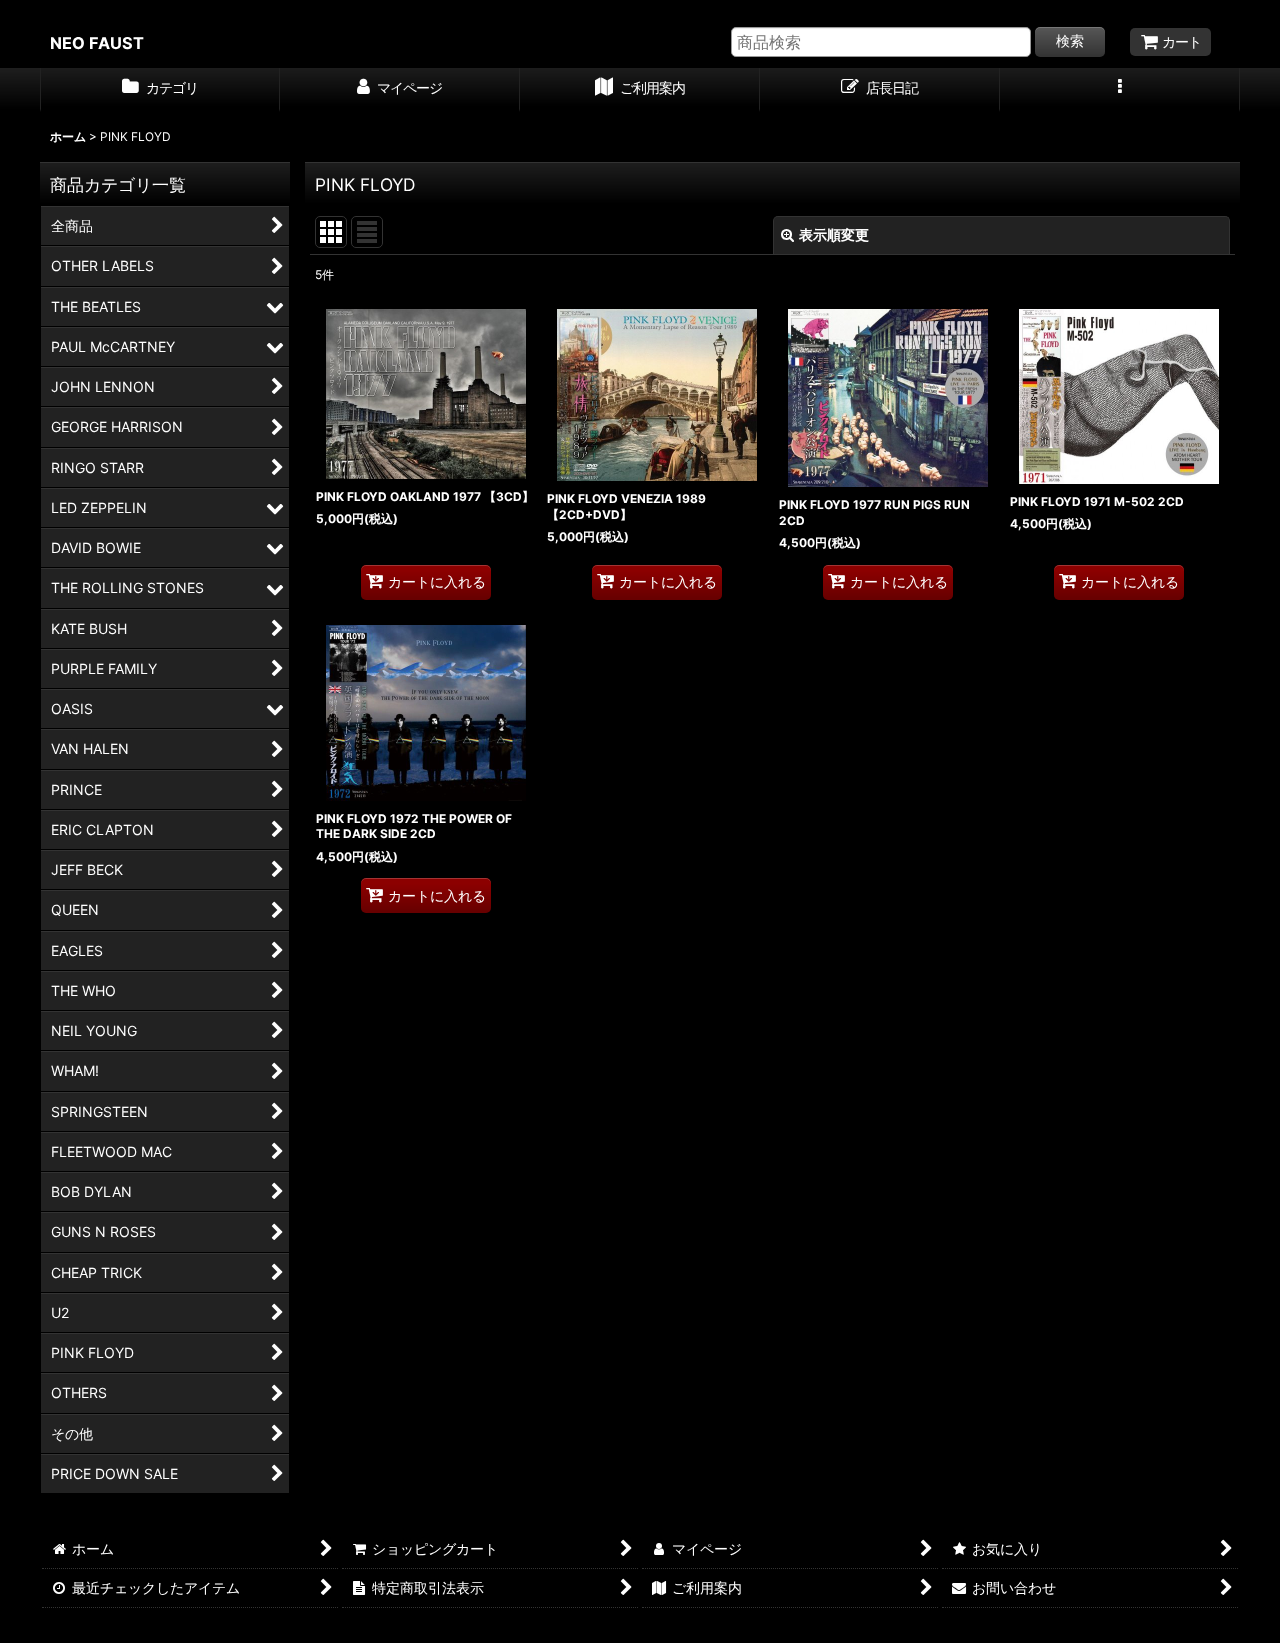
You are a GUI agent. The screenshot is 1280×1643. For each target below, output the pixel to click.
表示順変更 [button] (834, 234)
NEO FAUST (97, 43)
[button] (1120, 90)
